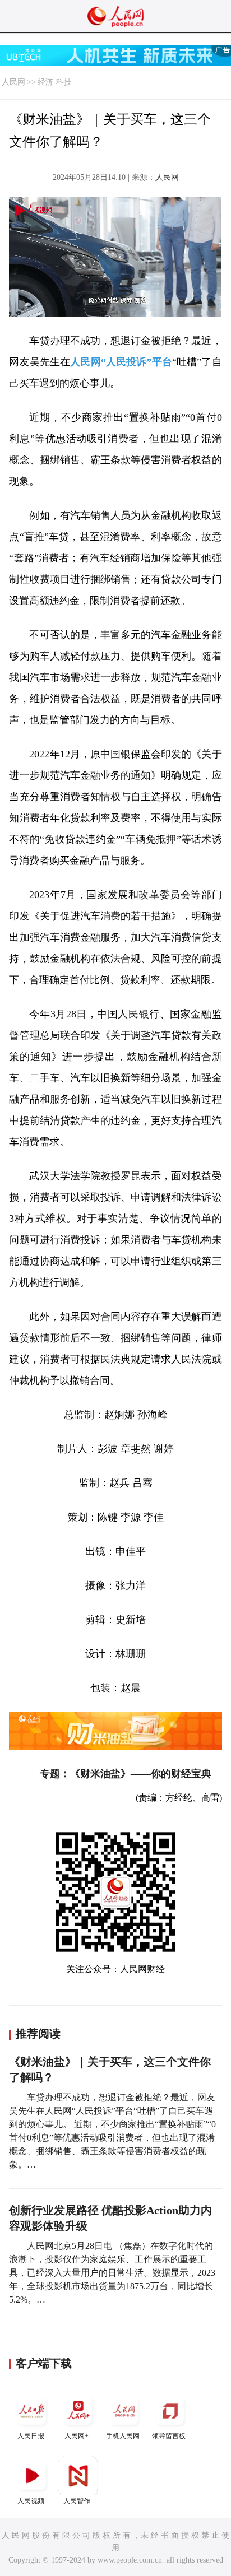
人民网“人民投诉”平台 (121, 362)
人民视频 (31, 2501)
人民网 (13, 82)
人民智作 (77, 2501)
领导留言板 (169, 2436)
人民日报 (31, 2436)
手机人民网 (123, 2436)
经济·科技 (55, 82)
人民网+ (77, 2436)
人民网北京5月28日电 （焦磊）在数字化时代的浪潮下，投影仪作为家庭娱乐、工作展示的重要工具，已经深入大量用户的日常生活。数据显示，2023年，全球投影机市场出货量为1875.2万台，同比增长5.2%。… (112, 2273)
